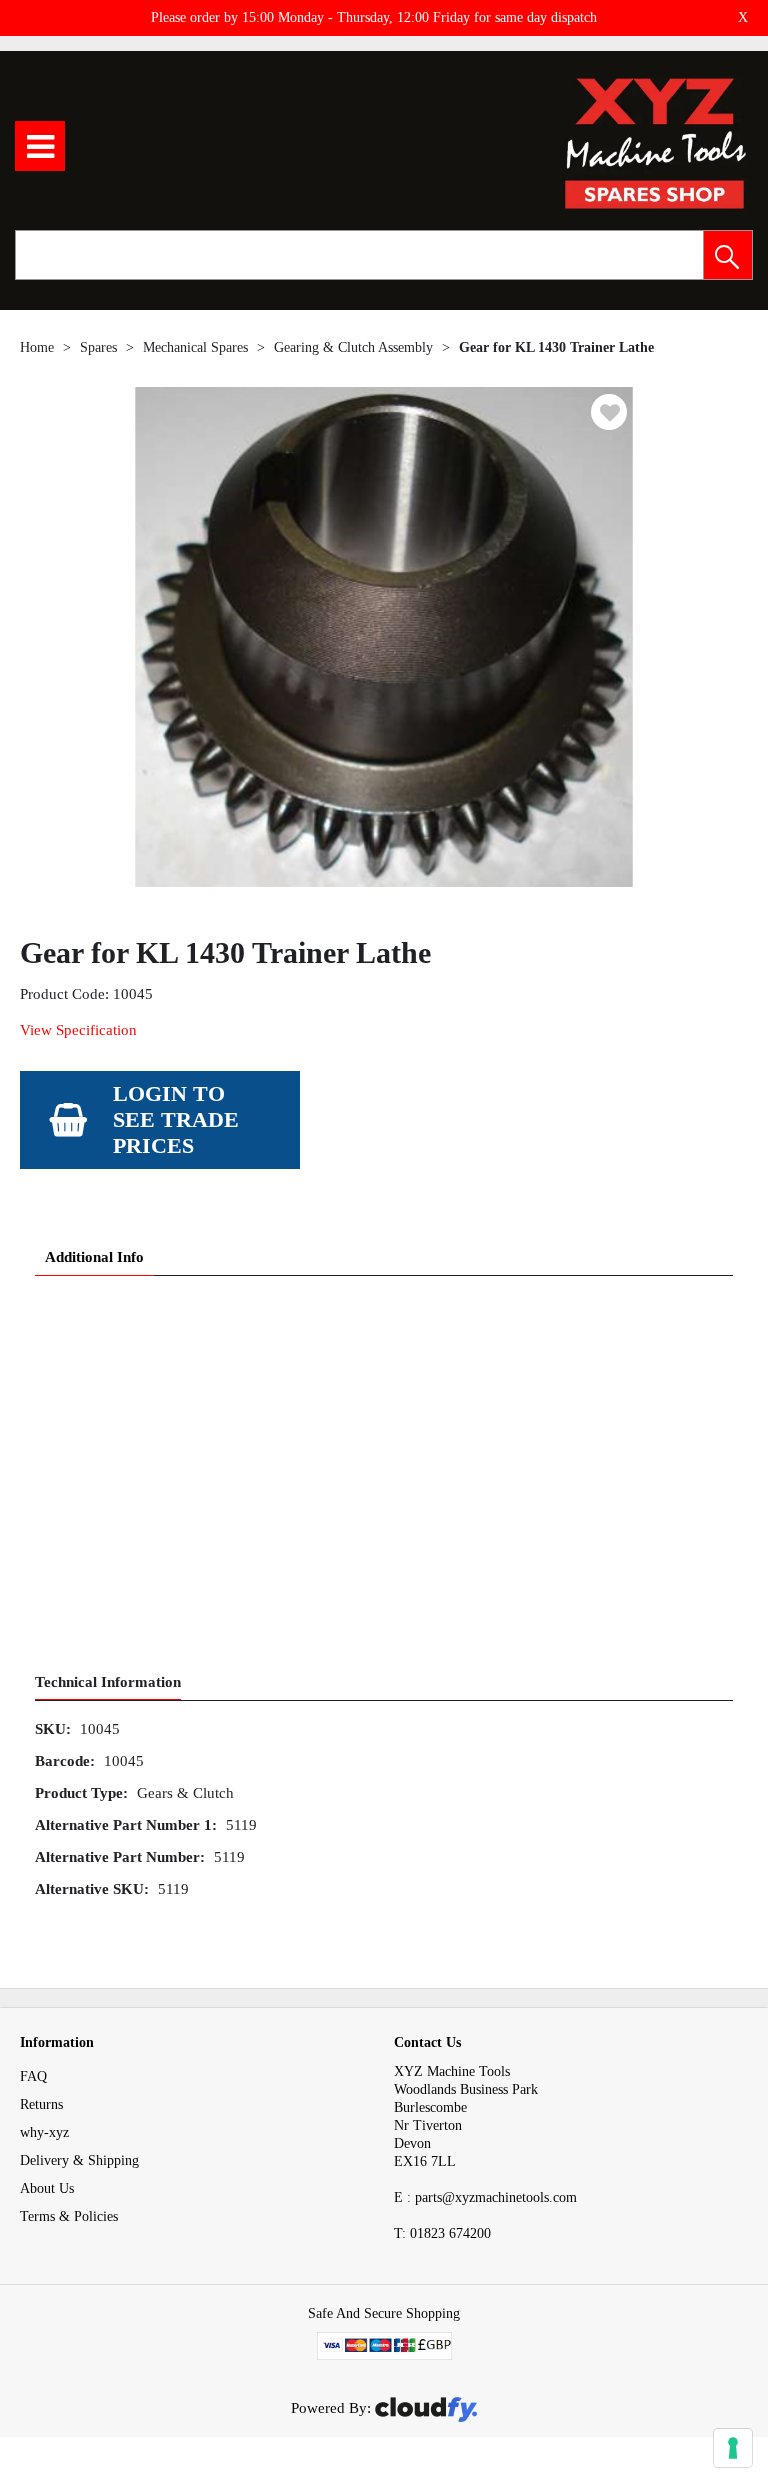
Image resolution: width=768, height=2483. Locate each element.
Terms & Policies (69, 2216)
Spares (98, 347)
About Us (47, 2188)
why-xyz (44, 2132)
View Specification (78, 1030)
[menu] (40, 146)
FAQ (33, 2076)
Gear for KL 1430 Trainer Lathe (556, 347)
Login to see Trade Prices (176, 1119)
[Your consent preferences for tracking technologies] (733, 2448)
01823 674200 (442, 2233)
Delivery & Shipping (79, 2160)
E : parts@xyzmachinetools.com (485, 2197)
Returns (41, 2104)
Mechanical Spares (195, 347)
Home (37, 347)
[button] (728, 255)
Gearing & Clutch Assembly (353, 347)
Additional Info (94, 1257)
